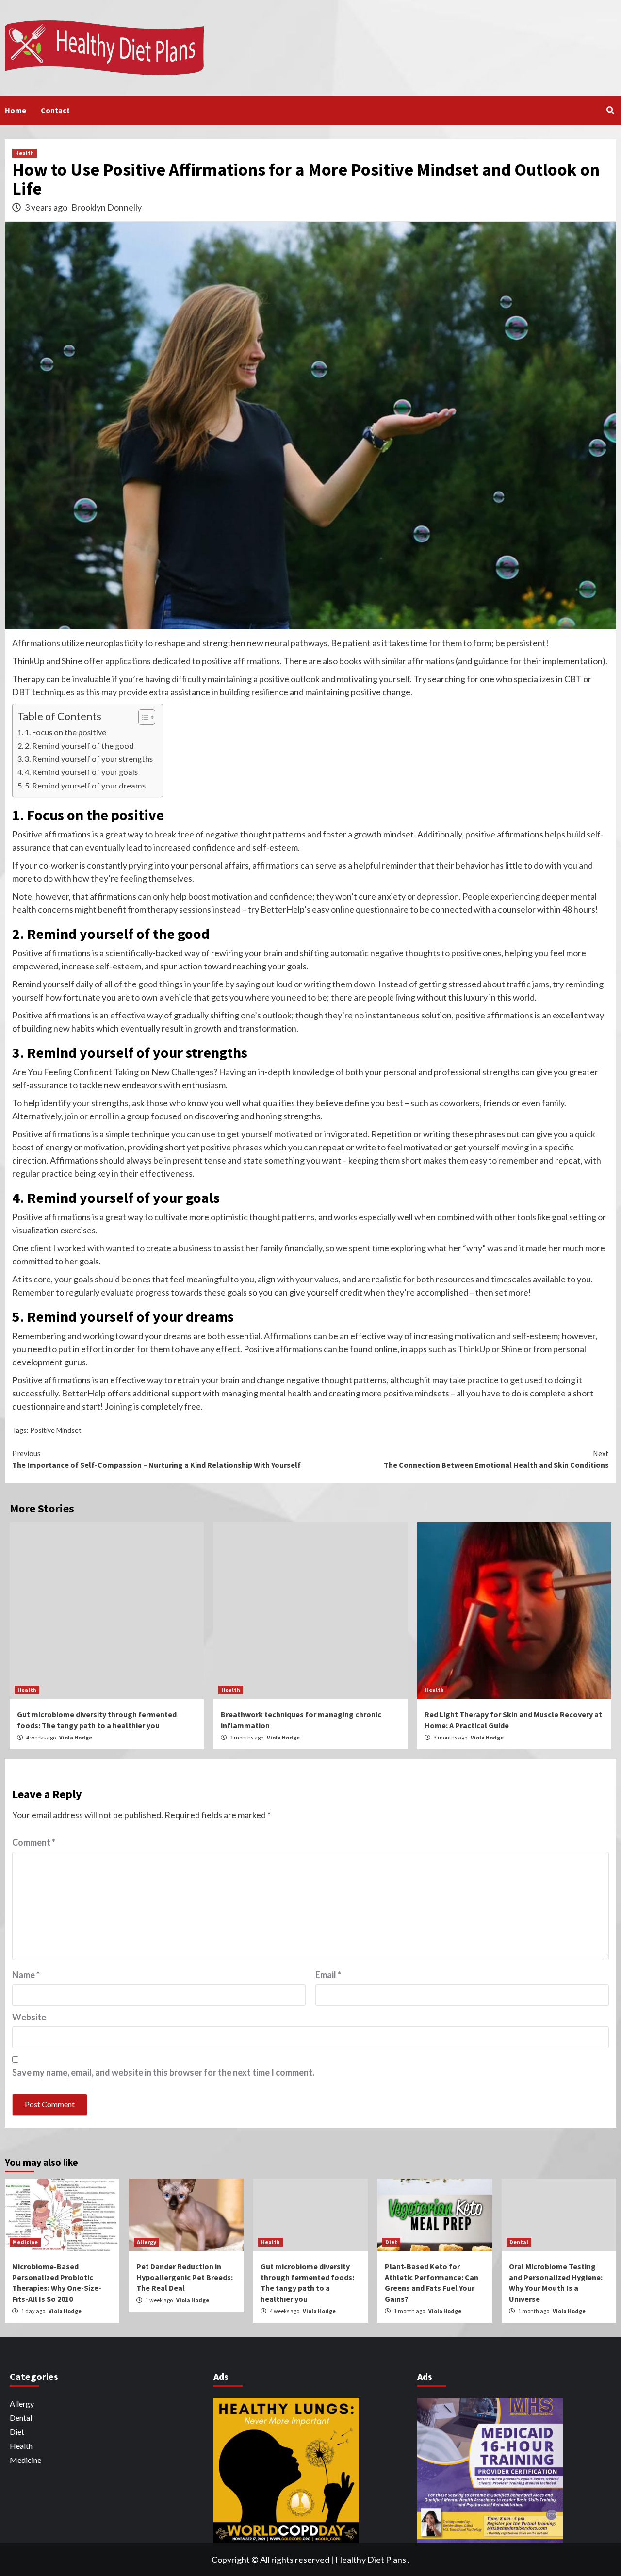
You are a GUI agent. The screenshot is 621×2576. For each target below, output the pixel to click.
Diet (391, 2242)
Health (25, 153)
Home (16, 110)
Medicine (25, 2242)
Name (26, 1975)
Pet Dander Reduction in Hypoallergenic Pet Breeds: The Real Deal (185, 2277)
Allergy (147, 2242)
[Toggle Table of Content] (142, 717)
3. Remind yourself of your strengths (89, 759)
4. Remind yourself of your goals (81, 772)
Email (328, 1975)
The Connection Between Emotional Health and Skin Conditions (496, 1459)
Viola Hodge (76, 1737)
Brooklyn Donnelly (106, 207)
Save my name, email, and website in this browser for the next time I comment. (163, 2072)
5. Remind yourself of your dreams (85, 785)
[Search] (610, 110)
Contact (55, 110)
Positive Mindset (56, 1430)
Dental (519, 2242)
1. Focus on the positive (65, 732)
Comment (34, 1842)
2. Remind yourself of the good (79, 746)
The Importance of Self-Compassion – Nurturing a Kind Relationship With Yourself (156, 1459)
